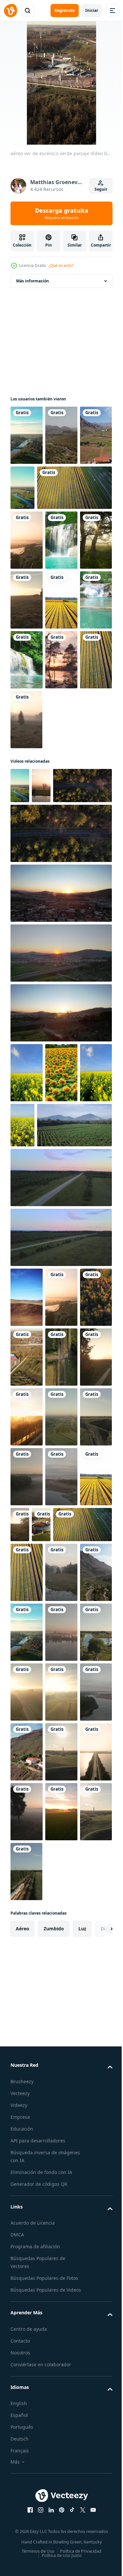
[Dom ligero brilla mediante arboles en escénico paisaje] (26, 660)
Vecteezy (20, 2548)
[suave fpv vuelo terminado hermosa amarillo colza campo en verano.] (57, 1281)
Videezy (19, 2560)
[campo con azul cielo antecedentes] (27, 1513)
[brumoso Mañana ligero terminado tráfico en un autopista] (27, 2087)
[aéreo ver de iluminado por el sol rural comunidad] (20, 1860)
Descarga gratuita (62, 213)
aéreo (22, 2383)
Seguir (101, 189)
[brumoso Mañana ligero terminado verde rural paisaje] (27, 1692)
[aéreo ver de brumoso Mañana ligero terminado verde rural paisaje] (27, 600)
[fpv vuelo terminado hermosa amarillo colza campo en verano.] (26, 1288)
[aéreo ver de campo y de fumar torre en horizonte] (27, 2206)
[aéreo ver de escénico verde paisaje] (26, 495)
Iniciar (92, 10)
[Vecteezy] (10, 11)
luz (82, 2383)
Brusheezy (22, 2536)
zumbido (54, 2383)
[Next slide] (97, 2383)
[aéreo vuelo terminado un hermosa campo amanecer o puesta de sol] (60, 1049)
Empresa (20, 2572)
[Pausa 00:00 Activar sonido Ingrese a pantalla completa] (61, 83)
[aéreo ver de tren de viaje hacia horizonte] (61, 2326)
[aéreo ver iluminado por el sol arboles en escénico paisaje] (40, 941)
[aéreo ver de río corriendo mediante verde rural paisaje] (27, 435)
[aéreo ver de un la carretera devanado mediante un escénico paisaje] (61, 435)
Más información (32, 281)
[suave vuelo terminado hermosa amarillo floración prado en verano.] (27, 1228)
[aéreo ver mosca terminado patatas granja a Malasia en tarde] (48, 1340)
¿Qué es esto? (61, 265)
